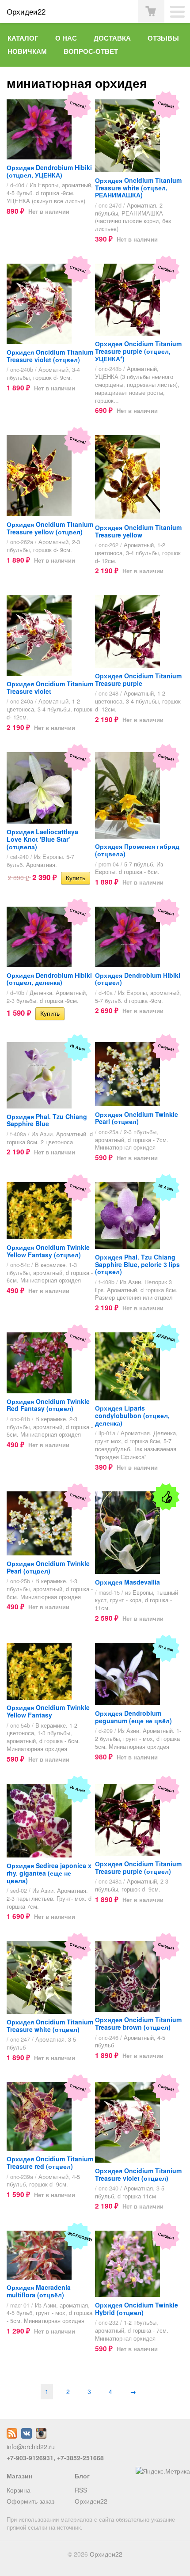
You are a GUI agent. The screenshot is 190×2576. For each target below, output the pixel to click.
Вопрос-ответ (91, 51)
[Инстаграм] (41, 2436)
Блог (82, 2476)
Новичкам (27, 51)
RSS (81, 2490)
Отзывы (163, 38)
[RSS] (12, 2436)
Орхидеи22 (91, 2501)
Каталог (23, 38)
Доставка (112, 38)
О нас (66, 38)
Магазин (19, 2476)
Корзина (19, 2490)
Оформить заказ (30, 2501)
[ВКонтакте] (27, 2436)
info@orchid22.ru (31, 2447)
